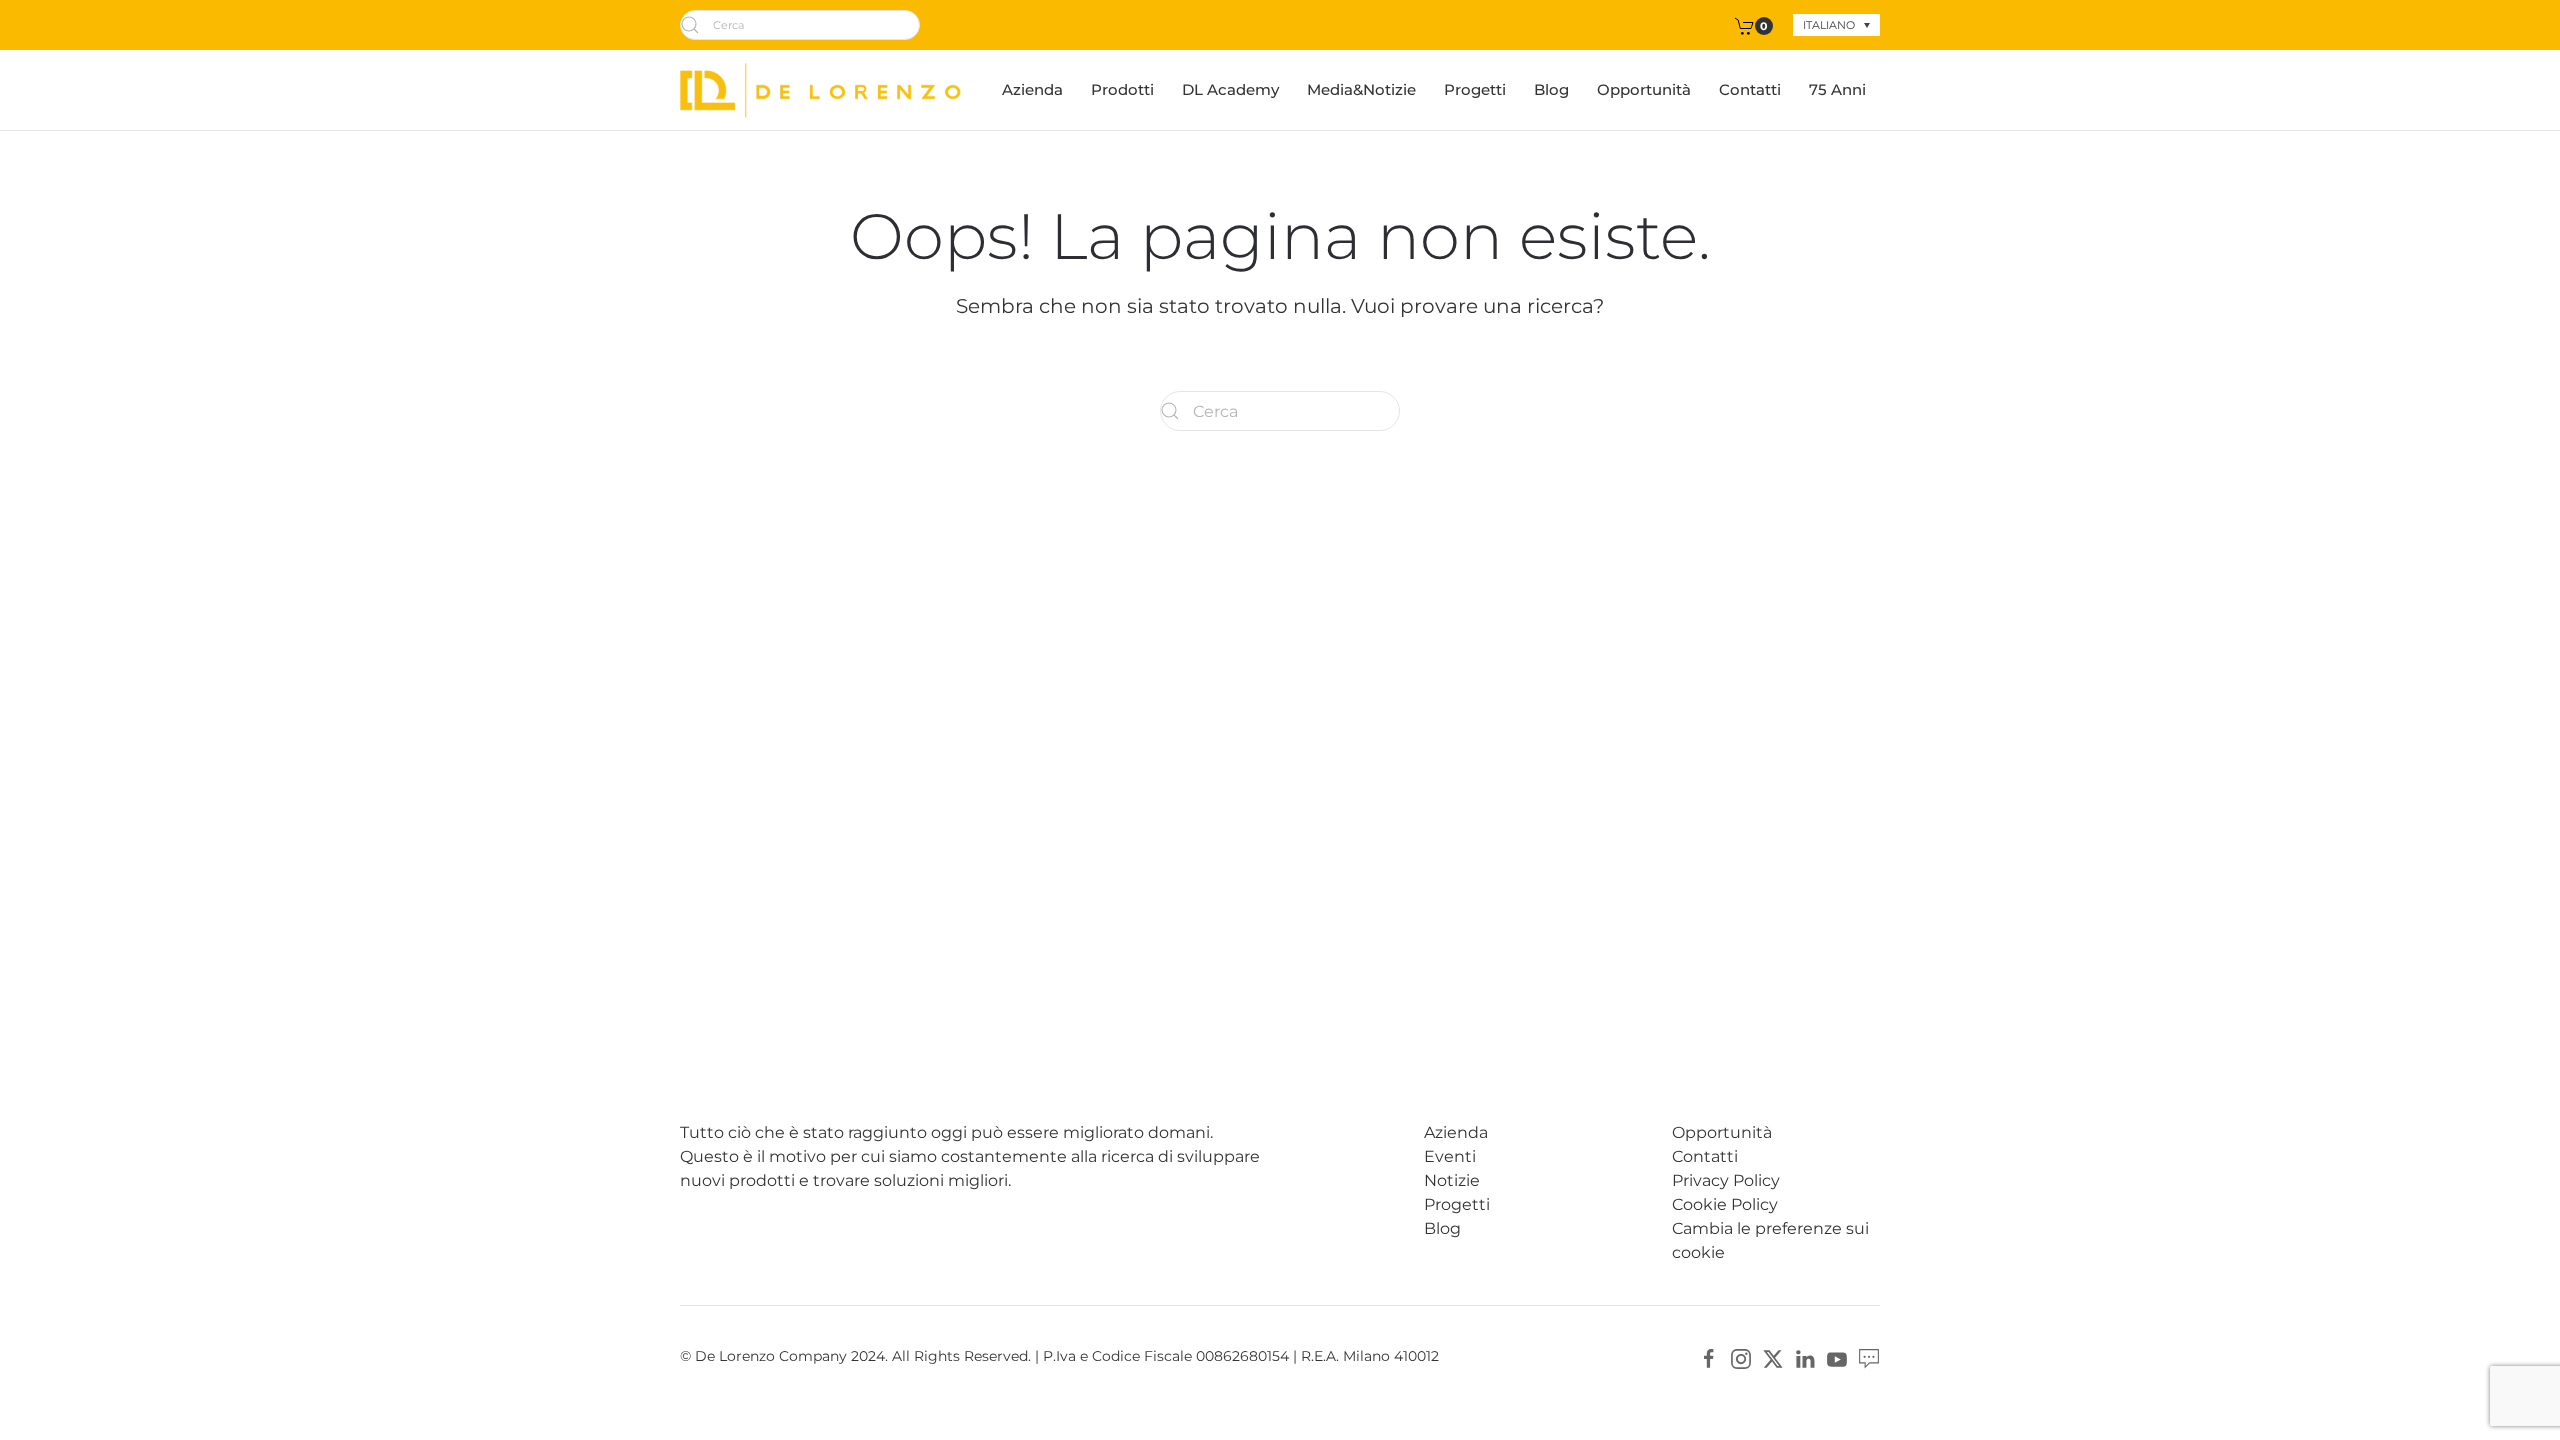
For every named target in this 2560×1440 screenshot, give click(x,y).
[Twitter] (1773, 1357)
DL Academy (1230, 89)
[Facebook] (1709, 1357)
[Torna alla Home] (820, 90)
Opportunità (1644, 89)
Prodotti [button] (1122, 89)
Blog (1551, 89)
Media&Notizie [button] (1361, 89)
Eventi (1450, 1156)
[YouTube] (1837, 1357)
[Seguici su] (1869, 1357)
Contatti (1750, 89)
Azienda (1032, 89)
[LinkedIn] (1805, 1357)
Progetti (1475, 89)
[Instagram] (1741, 1357)
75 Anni (1837, 89)
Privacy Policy (1726, 1180)
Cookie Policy (1725, 1204)
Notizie (1452, 1180)
